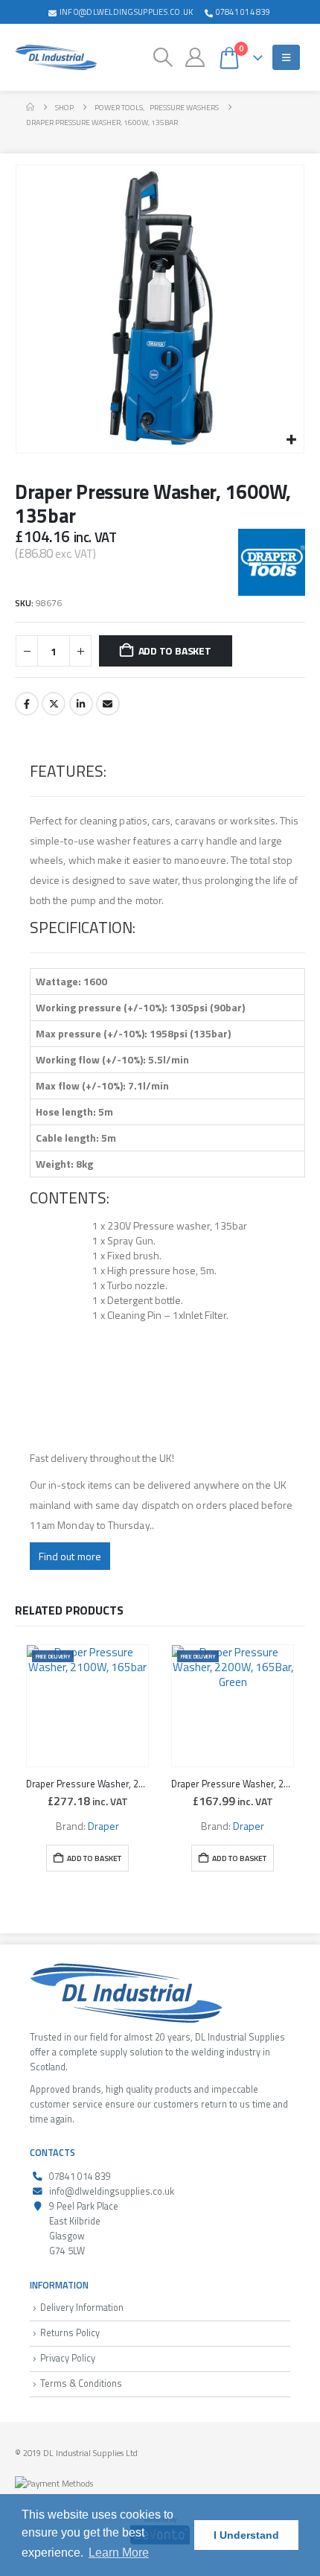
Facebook (27, 704)
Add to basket (175, 651)
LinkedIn (81, 704)
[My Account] (195, 57)
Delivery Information (82, 2308)
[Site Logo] (56, 57)
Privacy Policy (68, 2358)
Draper (103, 1826)
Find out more (70, 1556)
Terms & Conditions (81, 2383)
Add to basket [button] (94, 1858)
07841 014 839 (243, 12)
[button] (163, 57)
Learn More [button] (119, 2553)
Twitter (54, 704)
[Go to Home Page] (30, 107)
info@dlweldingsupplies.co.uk (127, 12)
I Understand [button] (246, 2535)
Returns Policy (70, 2333)
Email (108, 704)
